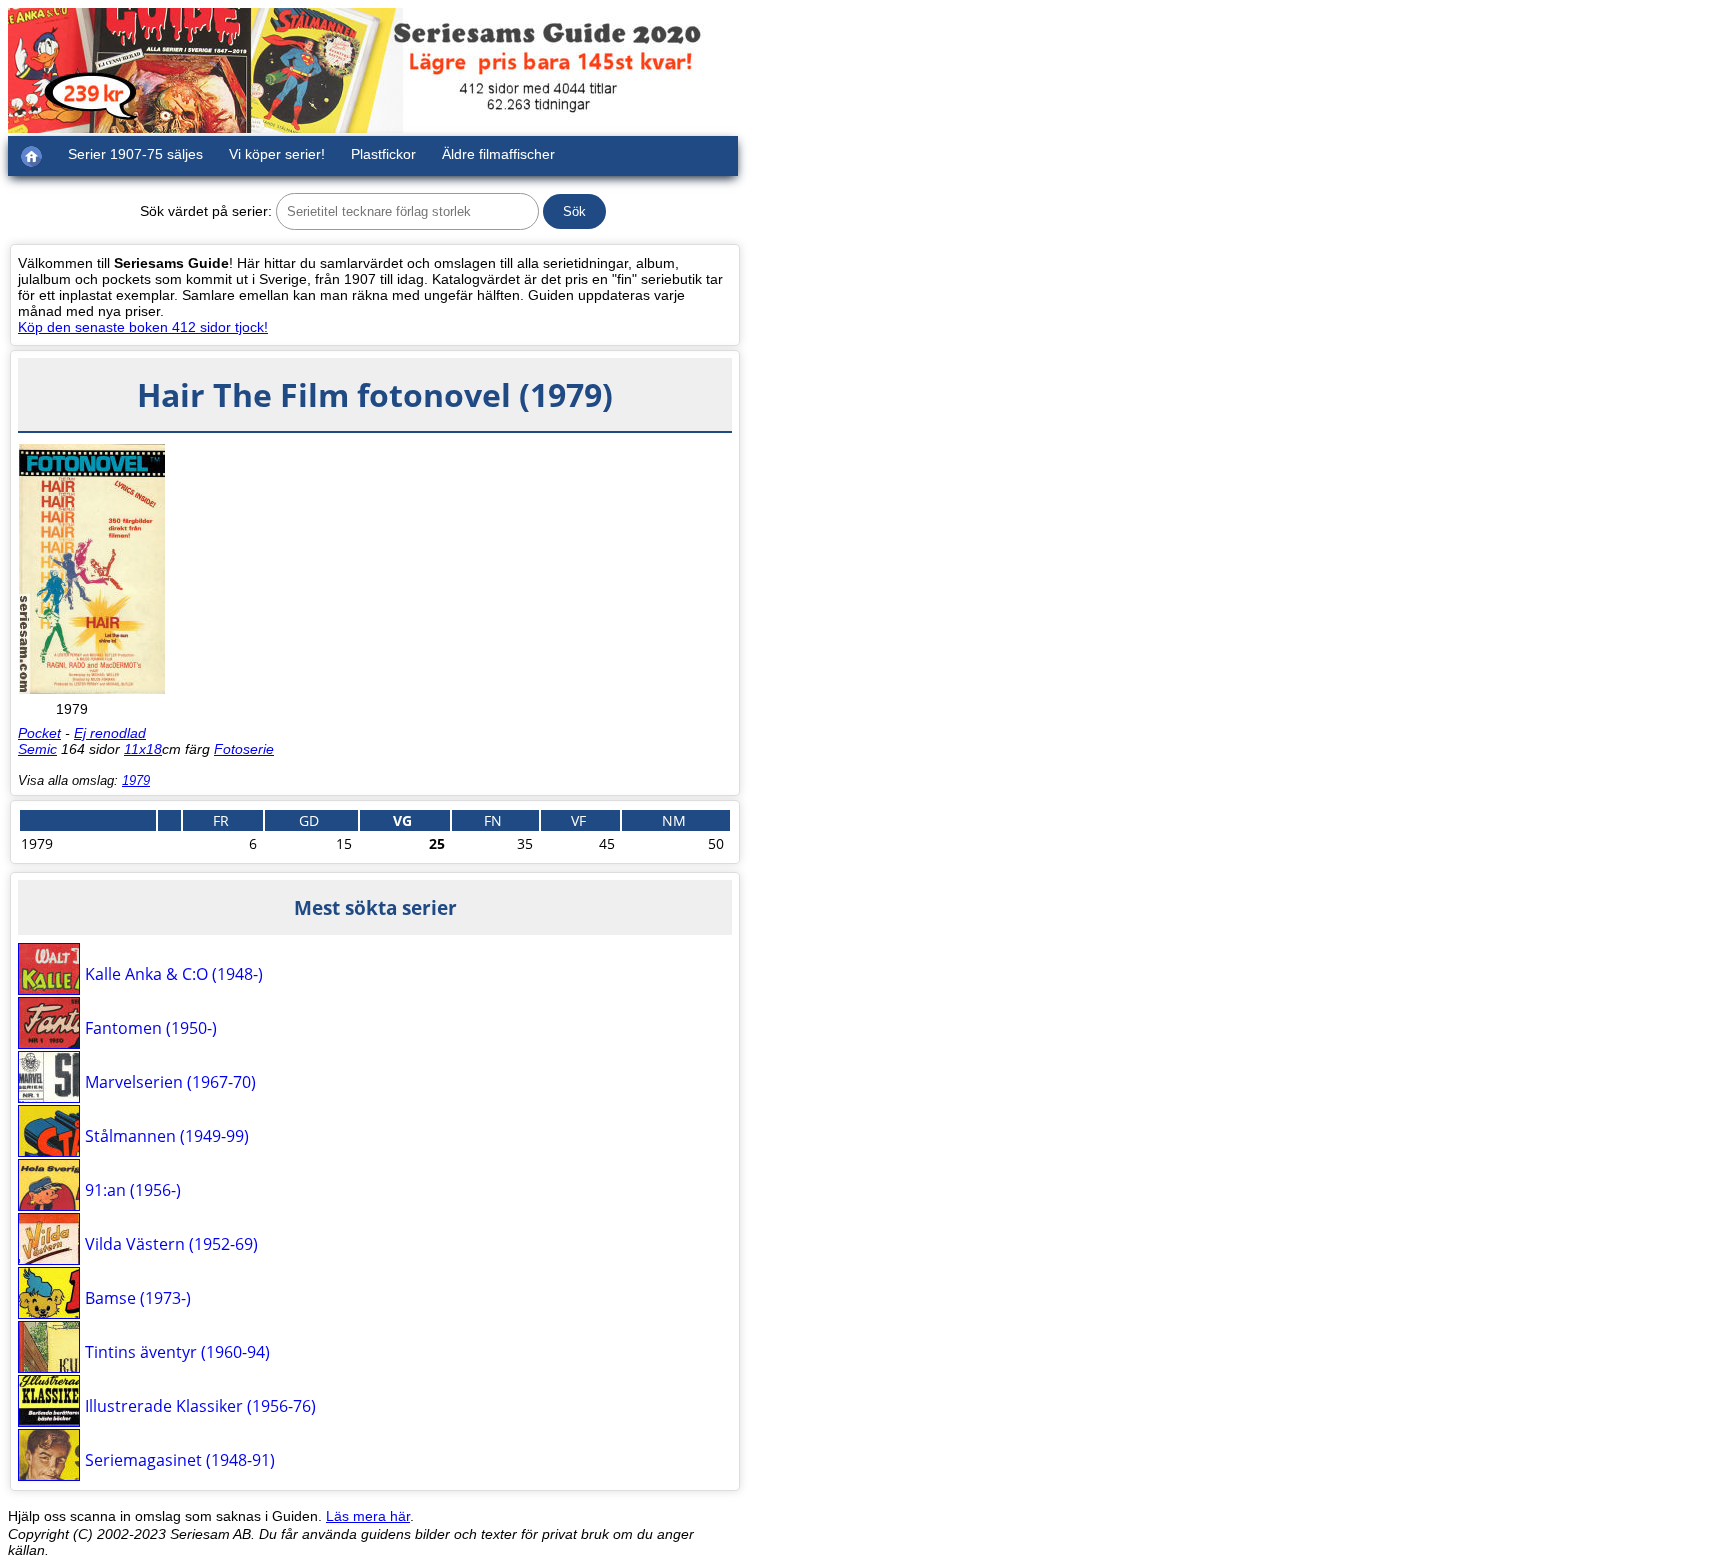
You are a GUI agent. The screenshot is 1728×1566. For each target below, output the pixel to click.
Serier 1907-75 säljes (135, 154)
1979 (136, 780)
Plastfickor (383, 154)
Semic (37, 749)
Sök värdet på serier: (206, 211)
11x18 (143, 749)
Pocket (39, 733)
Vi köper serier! (277, 154)
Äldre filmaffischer (498, 154)
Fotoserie (244, 749)
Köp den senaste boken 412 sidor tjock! (143, 327)
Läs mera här (368, 1516)
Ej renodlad (110, 733)
